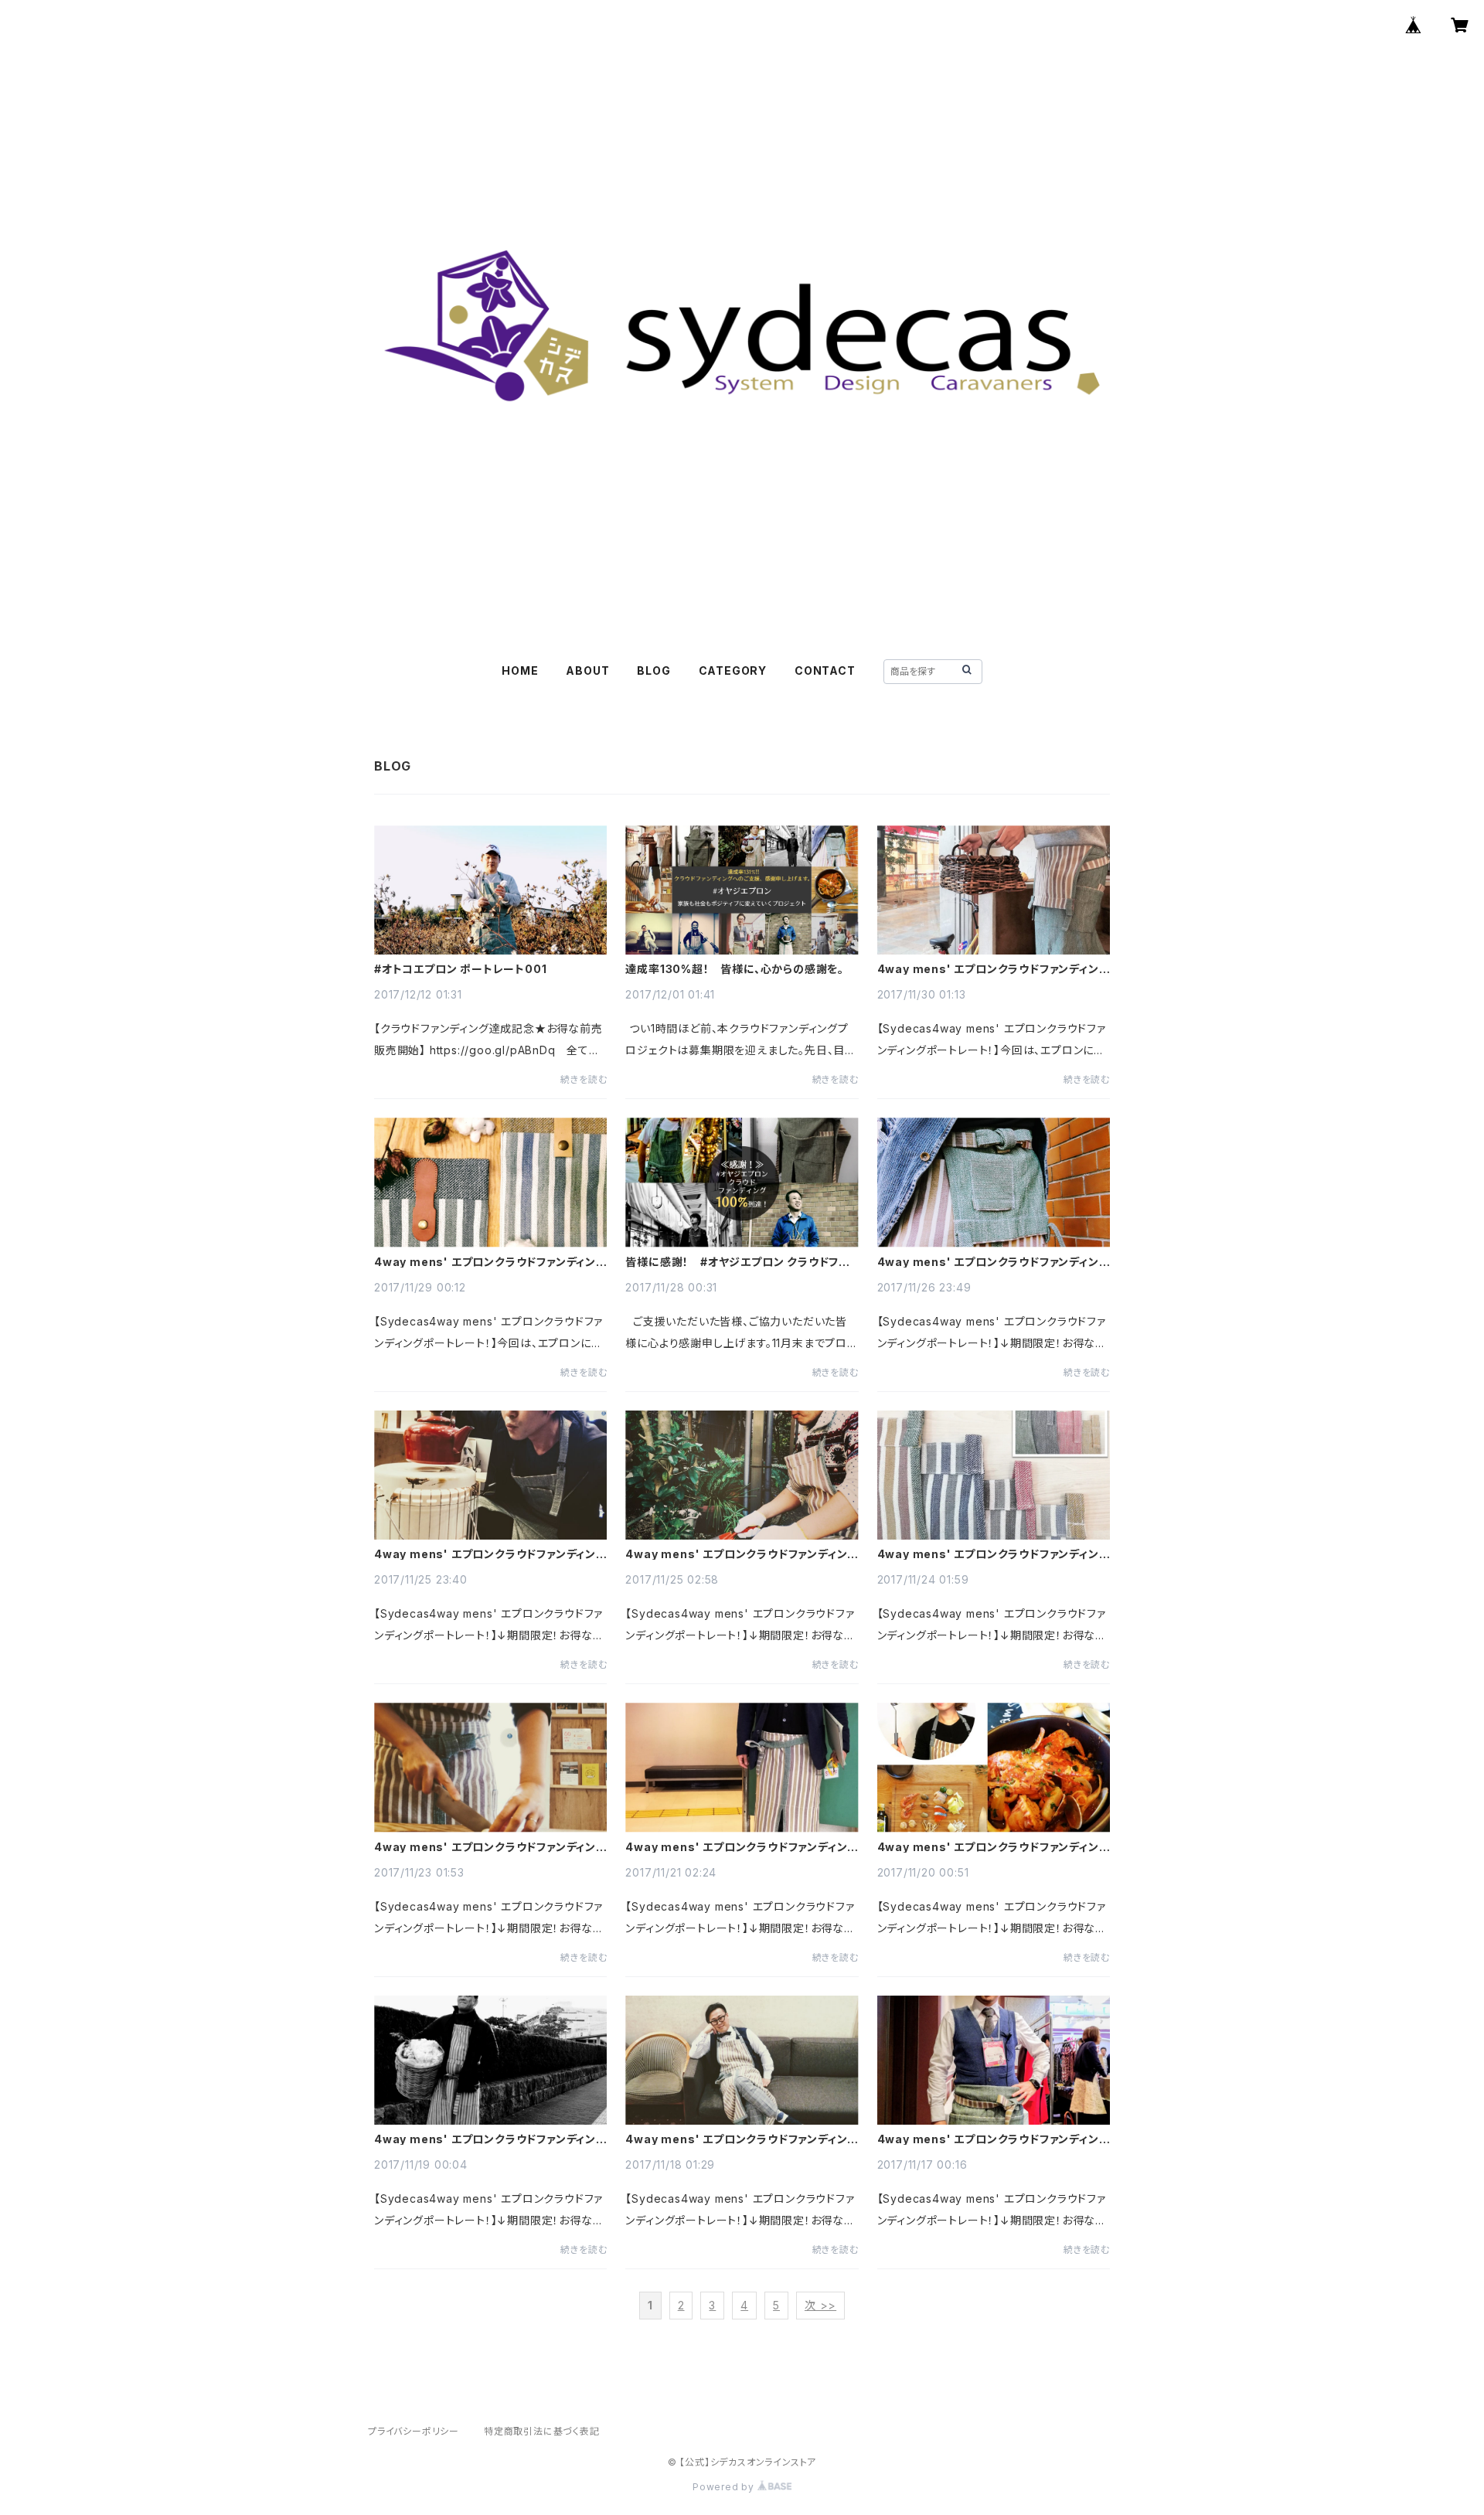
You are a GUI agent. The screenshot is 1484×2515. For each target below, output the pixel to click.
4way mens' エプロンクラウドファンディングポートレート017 (490, 2139)
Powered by (725, 2487)
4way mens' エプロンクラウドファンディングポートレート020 (490, 1847)
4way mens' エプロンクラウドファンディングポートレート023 (490, 1554)
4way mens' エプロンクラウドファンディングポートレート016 (742, 2139)
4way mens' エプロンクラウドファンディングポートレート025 (490, 1262)
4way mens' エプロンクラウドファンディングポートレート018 (994, 1847)
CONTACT (825, 670)
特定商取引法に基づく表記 (542, 2431)
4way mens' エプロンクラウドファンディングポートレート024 (994, 1262)
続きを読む (584, 1079)
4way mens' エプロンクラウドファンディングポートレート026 (994, 969)
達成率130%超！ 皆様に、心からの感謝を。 (735, 969)
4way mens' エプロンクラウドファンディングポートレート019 (742, 1847)
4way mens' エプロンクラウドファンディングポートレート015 (994, 2139)
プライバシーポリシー (414, 2431)
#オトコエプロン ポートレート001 (460, 969)
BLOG (654, 670)
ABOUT (587, 670)
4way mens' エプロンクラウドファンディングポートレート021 (994, 1554)
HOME (520, 670)
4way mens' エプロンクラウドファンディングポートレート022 (742, 1554)
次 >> (820, 2305)
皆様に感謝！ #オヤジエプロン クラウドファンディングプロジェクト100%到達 (737, 1262)
